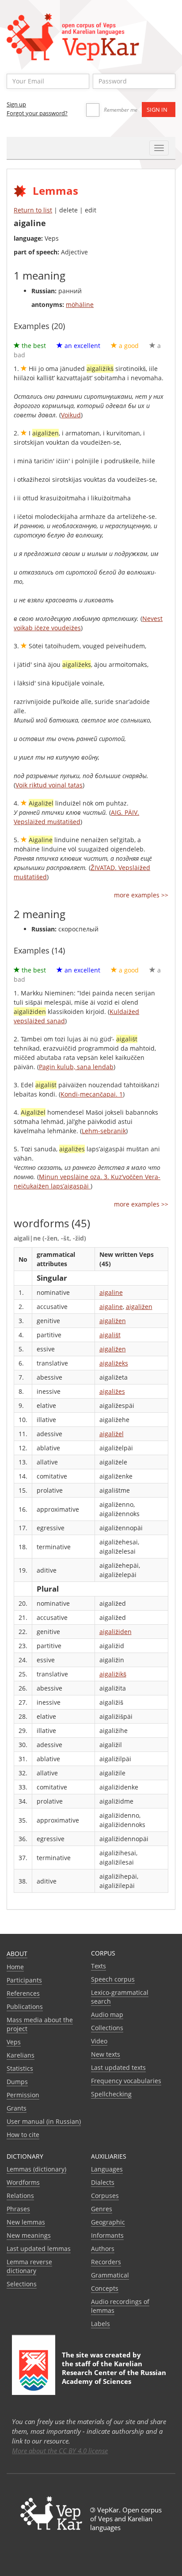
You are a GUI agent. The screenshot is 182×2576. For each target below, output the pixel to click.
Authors (103, 2249)
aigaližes (112, 1391)
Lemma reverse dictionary (29, 2266)
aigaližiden (116, 1632)
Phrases (18, 2209)
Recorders (106, 2262)
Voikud (71, 415)
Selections (22, 2284)
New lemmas (26, 2222)
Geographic (108, 2222)
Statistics (20, 2068)
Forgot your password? (37, 113)
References (23, 1993)
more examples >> (141, 895)
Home (15, 1967)
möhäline (80, 305)
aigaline (111, 1292)
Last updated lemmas (39, 2249)
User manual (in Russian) (44, 2121)
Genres (102, 2209)
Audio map (107, 2014)
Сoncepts (105, 2288)
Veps (14, 2042)
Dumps (17, 2082)
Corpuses (105, 2196)
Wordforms (23, 2182)
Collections (107, 2028)
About (17, 1954)
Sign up (16, 104)
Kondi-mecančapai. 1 (92, 1094)
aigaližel (112, 1434)
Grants (17, 2108)
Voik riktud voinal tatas (49, 785)
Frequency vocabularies (126, 2081)
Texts (99, 1966)
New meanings (29, 2235)
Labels (100, 2324)
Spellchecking (111, 2094)
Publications (25, 2007)
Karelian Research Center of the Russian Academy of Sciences (114, 2372)
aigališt (110, 1335)
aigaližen (139, 1307)
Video (99, 2041)
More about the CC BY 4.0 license (60, 2451)
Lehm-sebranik (104, 1131)
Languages (107, 2169)
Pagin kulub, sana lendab (76, 1067)
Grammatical (110, 2275)
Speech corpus (113, 1979)
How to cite (23, 2135)
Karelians (21, 2055)
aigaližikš (113, 1674)
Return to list (33, 210)
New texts (106, 2054)
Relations (20, 2196)
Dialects (103, 2182)
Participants (24, 1980)
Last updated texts (118, 2067)
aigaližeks (114, 1363)
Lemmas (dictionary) (36, 2169)
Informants (107, 2235)
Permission (23, 2095)
